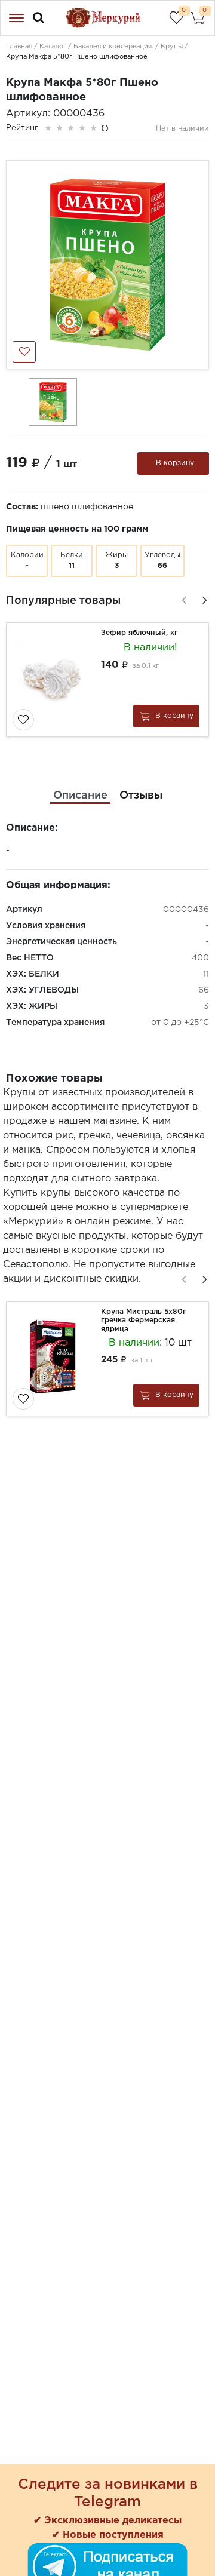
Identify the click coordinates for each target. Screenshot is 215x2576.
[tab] (80, 796)
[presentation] (182, 598)
